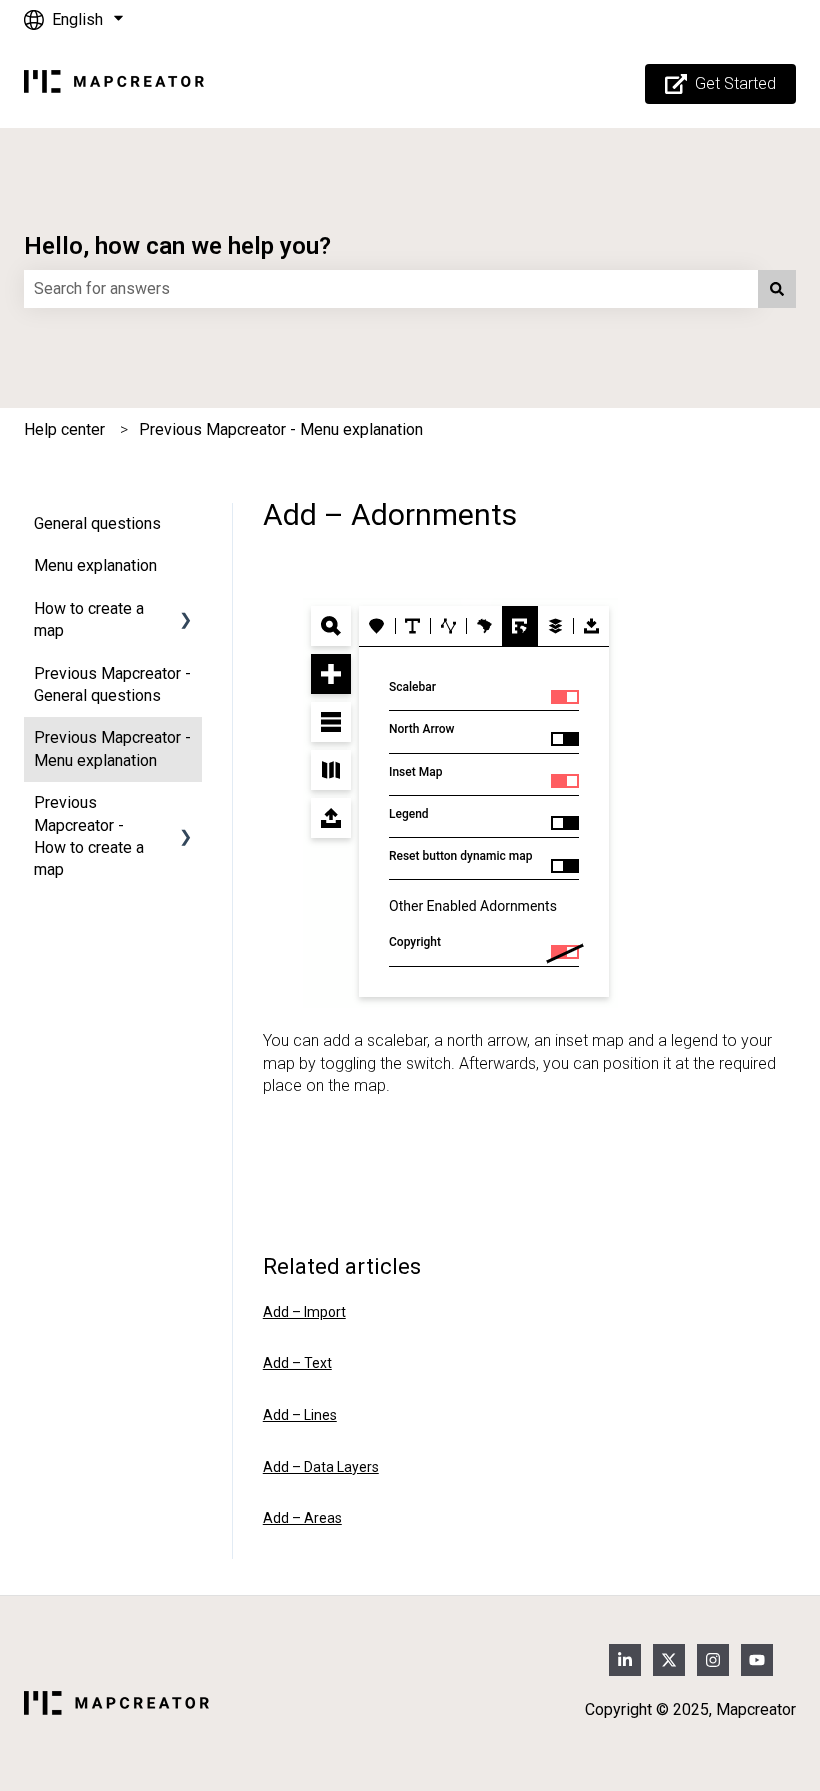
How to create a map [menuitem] (89, 619)
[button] (186, 610)
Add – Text (297, 1363)
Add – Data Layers (321, 1467)
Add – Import (304, 1312)
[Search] (777, 289)
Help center (64, 429)
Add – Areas (302, 1518)
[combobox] (391, 289)
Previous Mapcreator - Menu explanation (281, 429)
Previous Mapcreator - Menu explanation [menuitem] (112, 748)
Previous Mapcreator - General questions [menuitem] (112, 684)
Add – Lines (300, 1415)
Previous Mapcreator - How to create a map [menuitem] (89, 836)
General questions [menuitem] (97, 523)
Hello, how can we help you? (177, 246)
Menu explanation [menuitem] (95, 565)
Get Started (735, 83)
